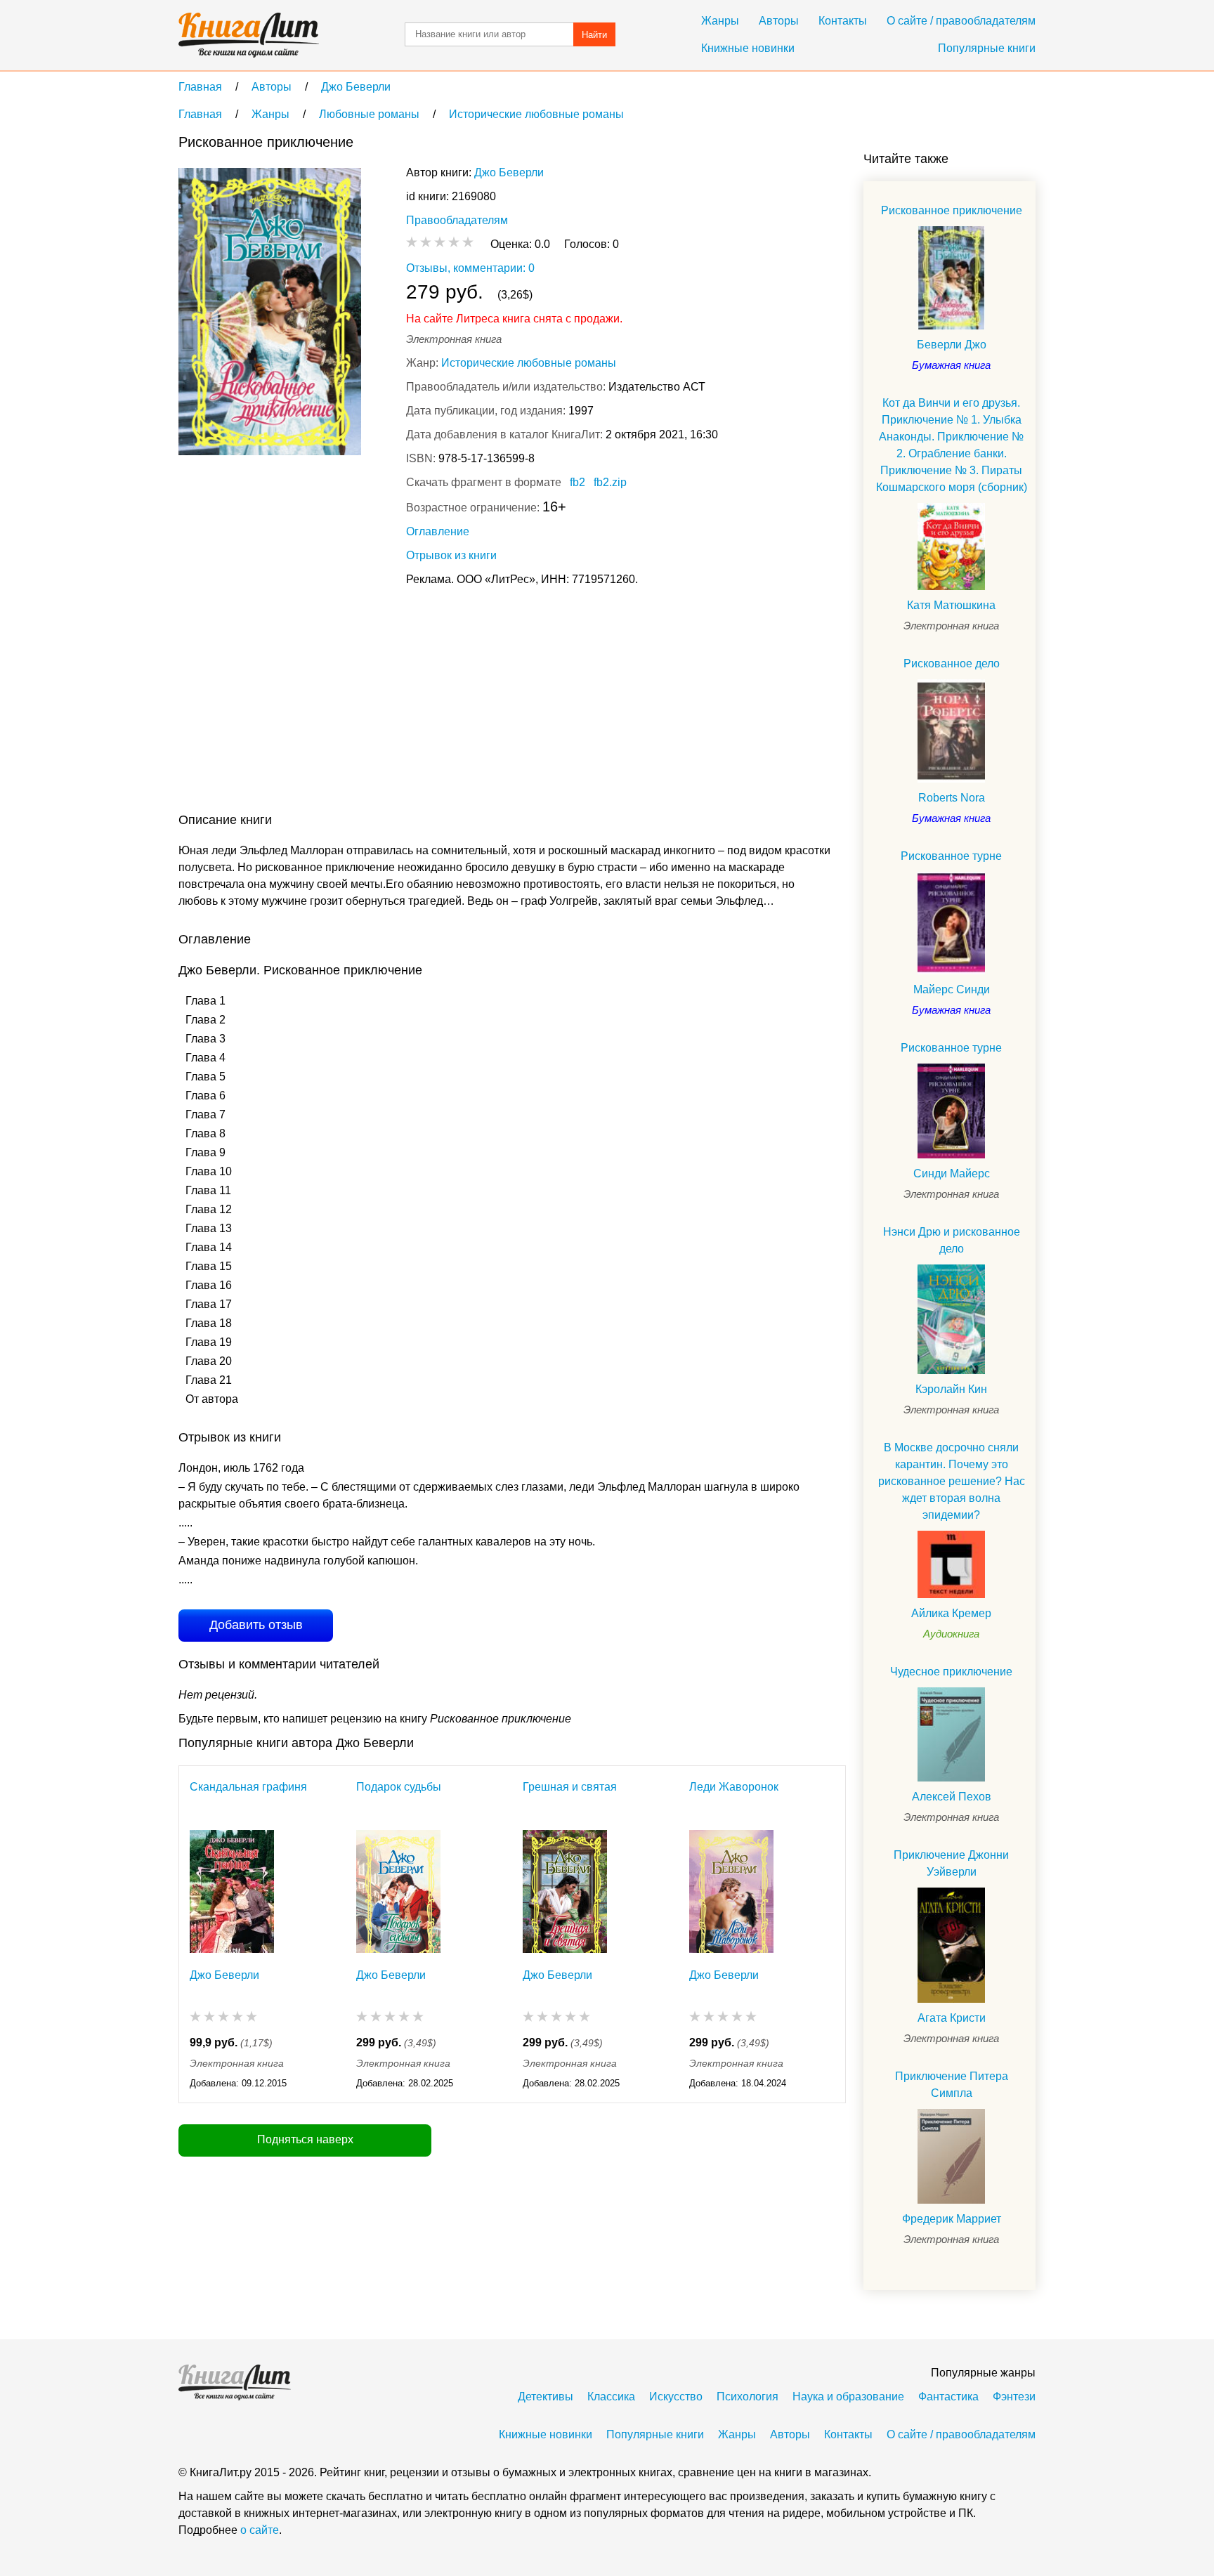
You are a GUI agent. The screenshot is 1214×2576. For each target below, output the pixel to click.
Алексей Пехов (952, 1797)
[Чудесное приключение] (951, 1735)
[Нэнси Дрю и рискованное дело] (951, 1319)
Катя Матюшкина (951, 605)
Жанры (720, 21)
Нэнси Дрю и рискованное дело (952, 1240)
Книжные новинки (748, 48)
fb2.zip (610, 482)
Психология (748, 2397)
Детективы (546, 2397)
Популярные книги (987, 48)
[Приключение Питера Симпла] (951, 2156)
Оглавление (438, 531)
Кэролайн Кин (951, 1389)
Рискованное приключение (952, 210)
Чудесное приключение (951, 1672)
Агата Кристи (952, 2018)
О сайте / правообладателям (961, 21)
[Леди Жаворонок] (731, 1891)
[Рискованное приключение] (951, 278)
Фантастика (948, 2397)
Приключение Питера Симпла (952, 2085)
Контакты (843, 21)
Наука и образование (848, 2397)
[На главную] (249, 35)
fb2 (577, 482)
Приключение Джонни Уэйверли (951, 1863)
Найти (594, 35)
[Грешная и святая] (565, 1891)
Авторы (779, 21)
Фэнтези (1014, 2397)
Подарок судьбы (399, 1787)
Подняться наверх (305, 2139)
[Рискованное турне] (951, 923)
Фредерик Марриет (952, 2219)
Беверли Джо (952, 345)
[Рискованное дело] (951, 731)
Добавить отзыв (256, 1625)
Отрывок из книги (451, 555)
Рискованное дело (952, 663)
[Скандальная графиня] (232, 1891)
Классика (611, 2397)
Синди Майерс (952, 1173)
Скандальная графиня (248, 1787)
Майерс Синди (952, 989)
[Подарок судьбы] (398, 1891)
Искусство (676, 2397)
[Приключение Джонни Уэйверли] (951, 1945)
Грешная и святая (570, 1787)
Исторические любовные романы (529, 363)
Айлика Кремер (951, 1613)
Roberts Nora (952, 798)
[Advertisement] (434, 702)
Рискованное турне (951, 856)
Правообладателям (457, 220)
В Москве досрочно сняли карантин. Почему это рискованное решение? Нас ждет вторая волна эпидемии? (952, 1481)
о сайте (260, 2530)
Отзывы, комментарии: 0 (470, 268)
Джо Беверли (509, 172)
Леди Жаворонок (734, 1787)
